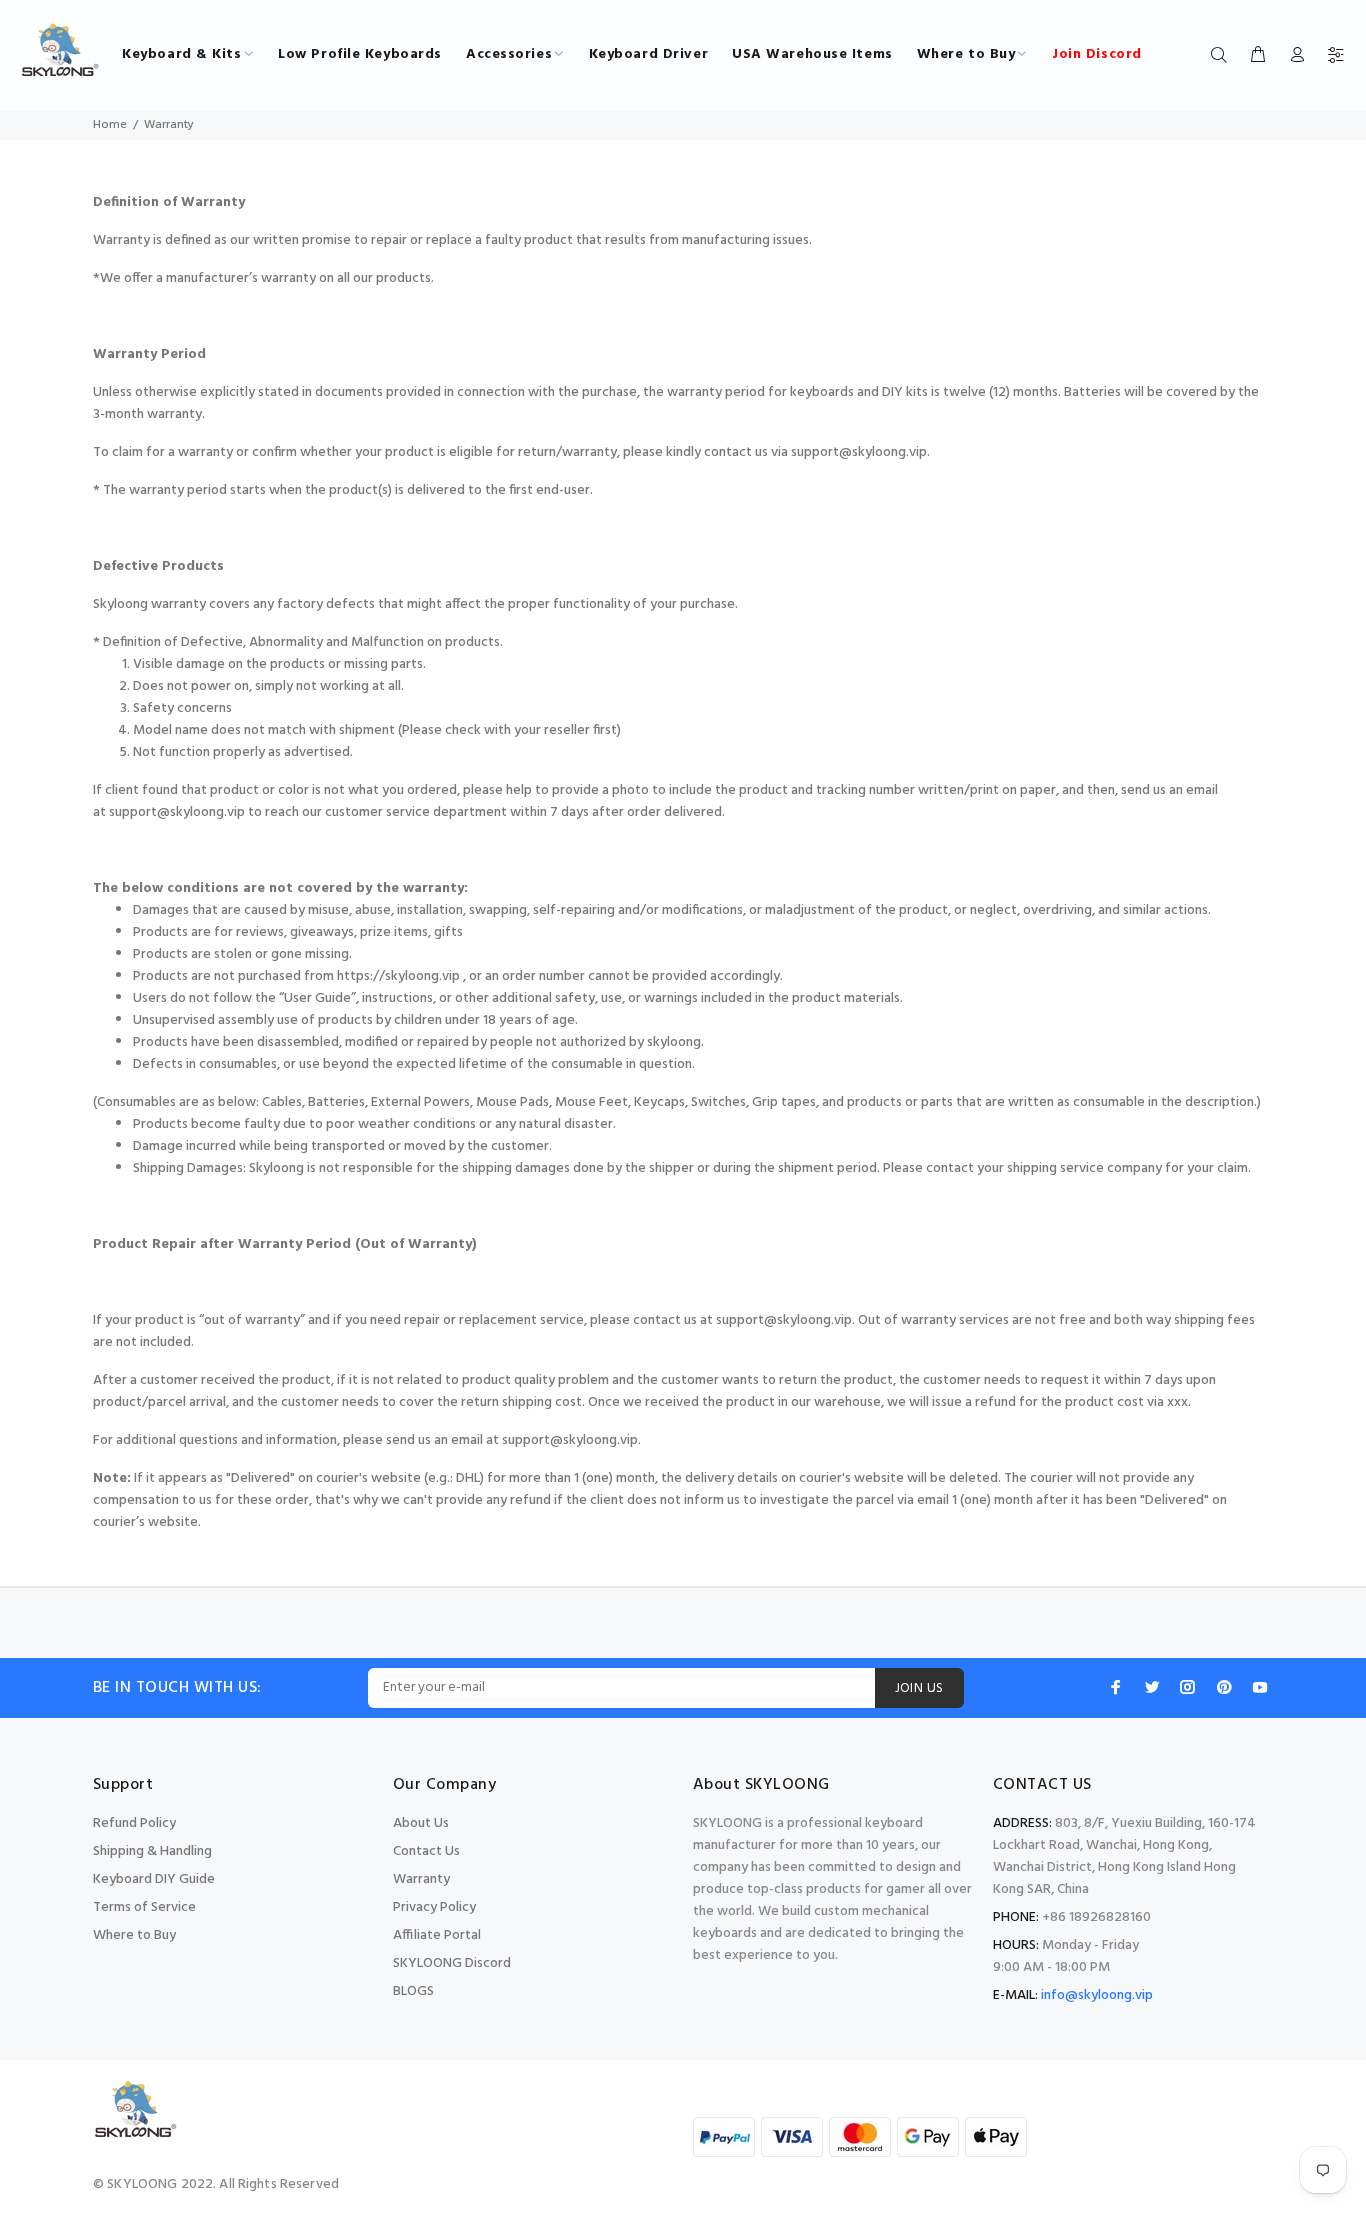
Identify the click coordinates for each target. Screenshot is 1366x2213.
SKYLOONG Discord (452, 1963)
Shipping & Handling (152, 1851)
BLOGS (413, 1991)
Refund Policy (134, 1823)
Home (110, 125)
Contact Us (426, 1851)
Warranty (421, 1879)
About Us (421, 1823)
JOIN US (919, 1688)
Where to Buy (134, 1935)
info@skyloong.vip (1097, 1995)
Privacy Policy (434, 1907)
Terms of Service (144, 1907)
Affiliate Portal (437, 1935)
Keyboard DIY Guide (154, 1879)
